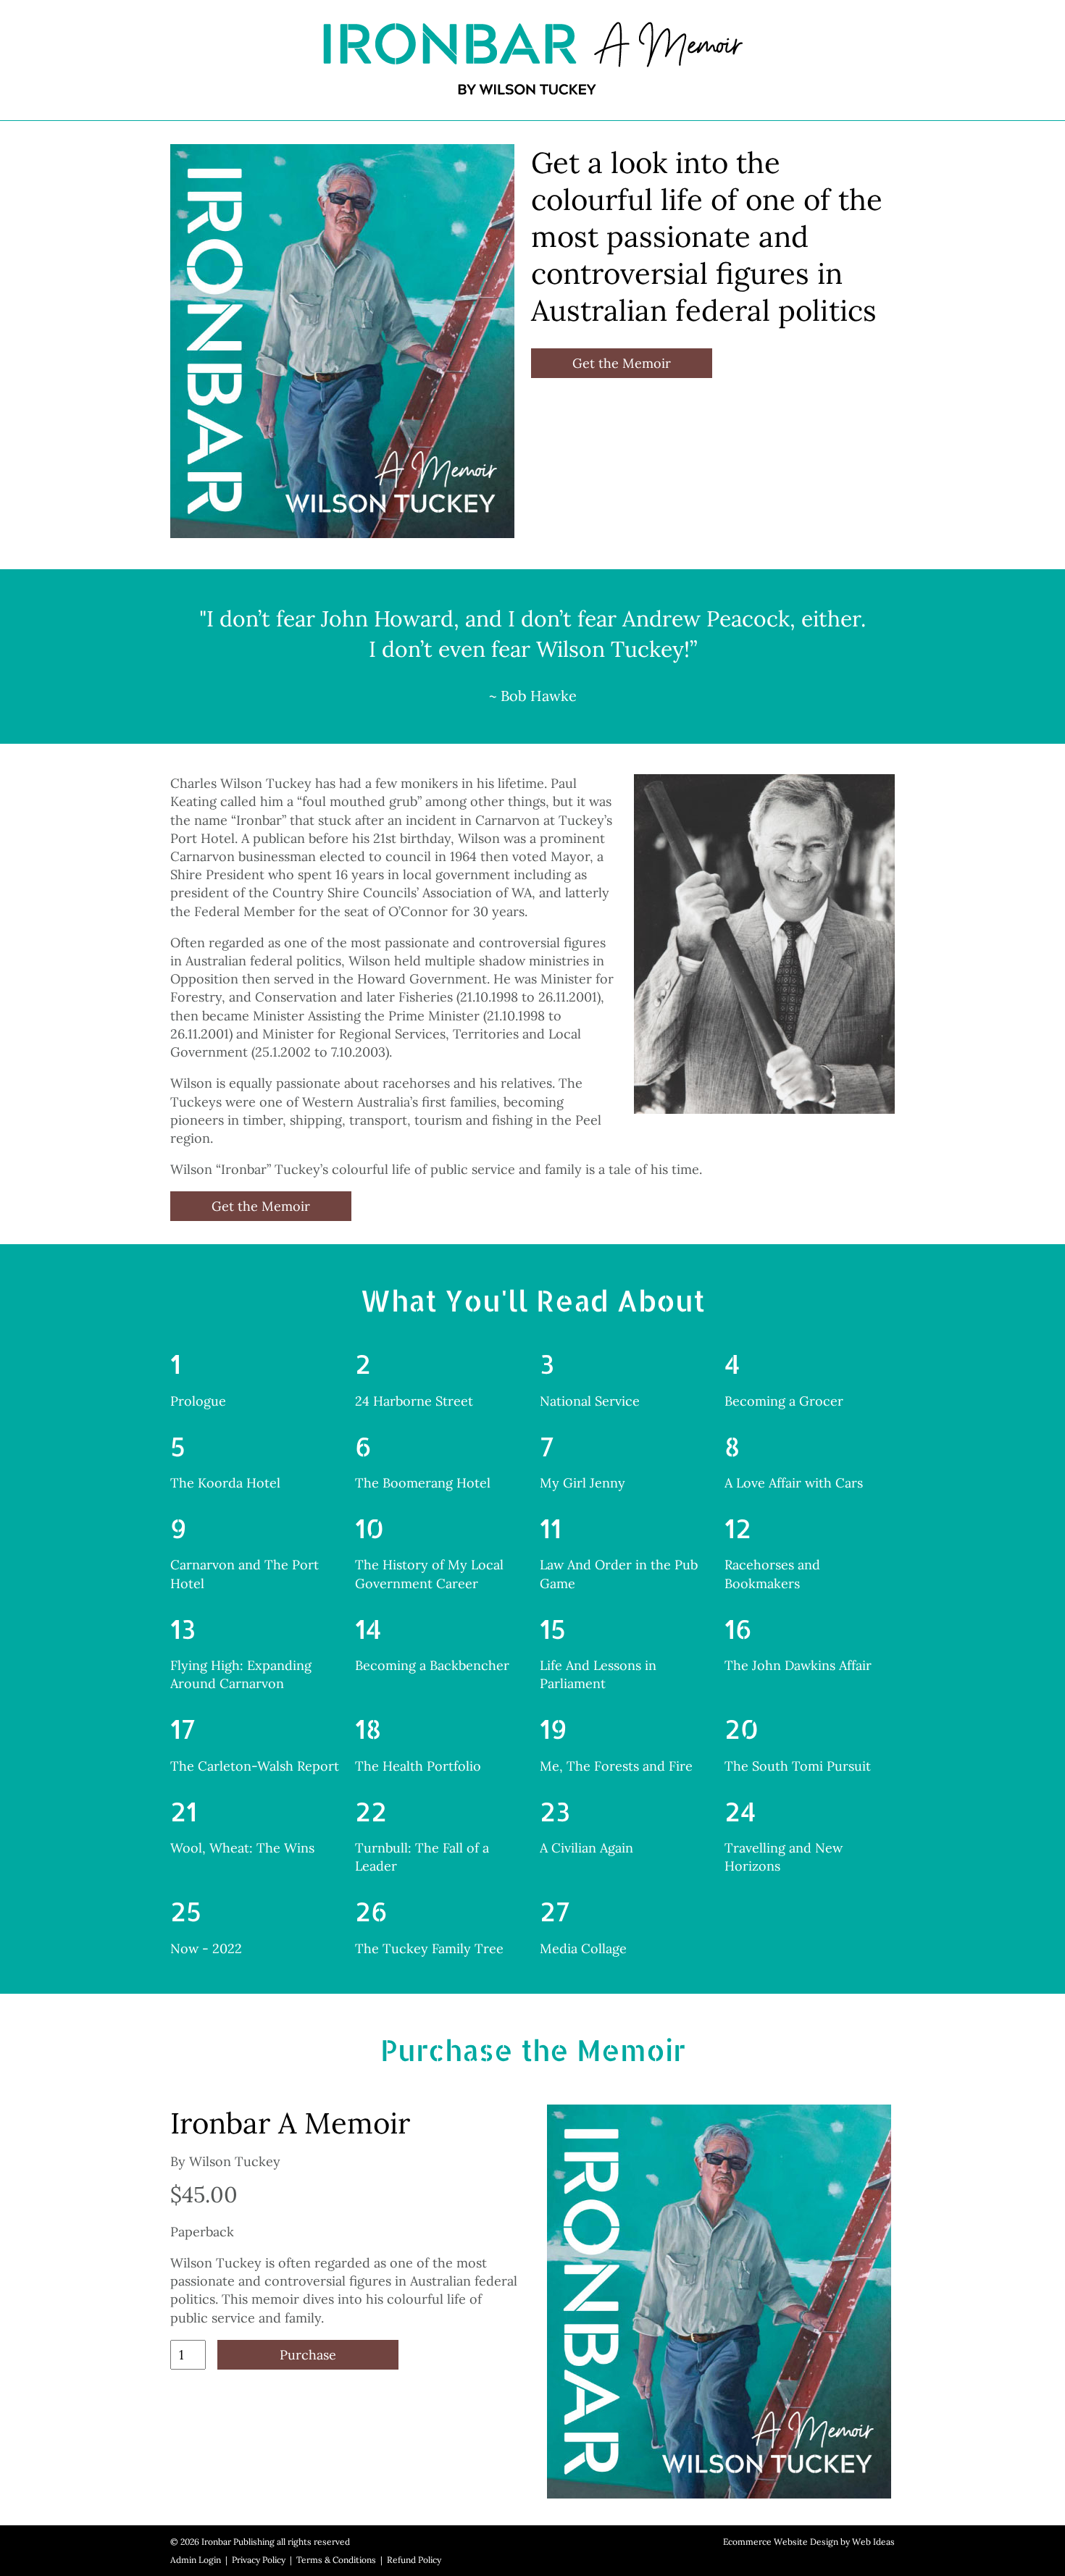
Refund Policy (414, 2560)
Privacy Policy (259, 2560)
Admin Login (196, 2560)
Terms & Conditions (336, 2560)
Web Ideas (873, 2542)
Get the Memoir (622, 363)
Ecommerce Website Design (781, 2542)
